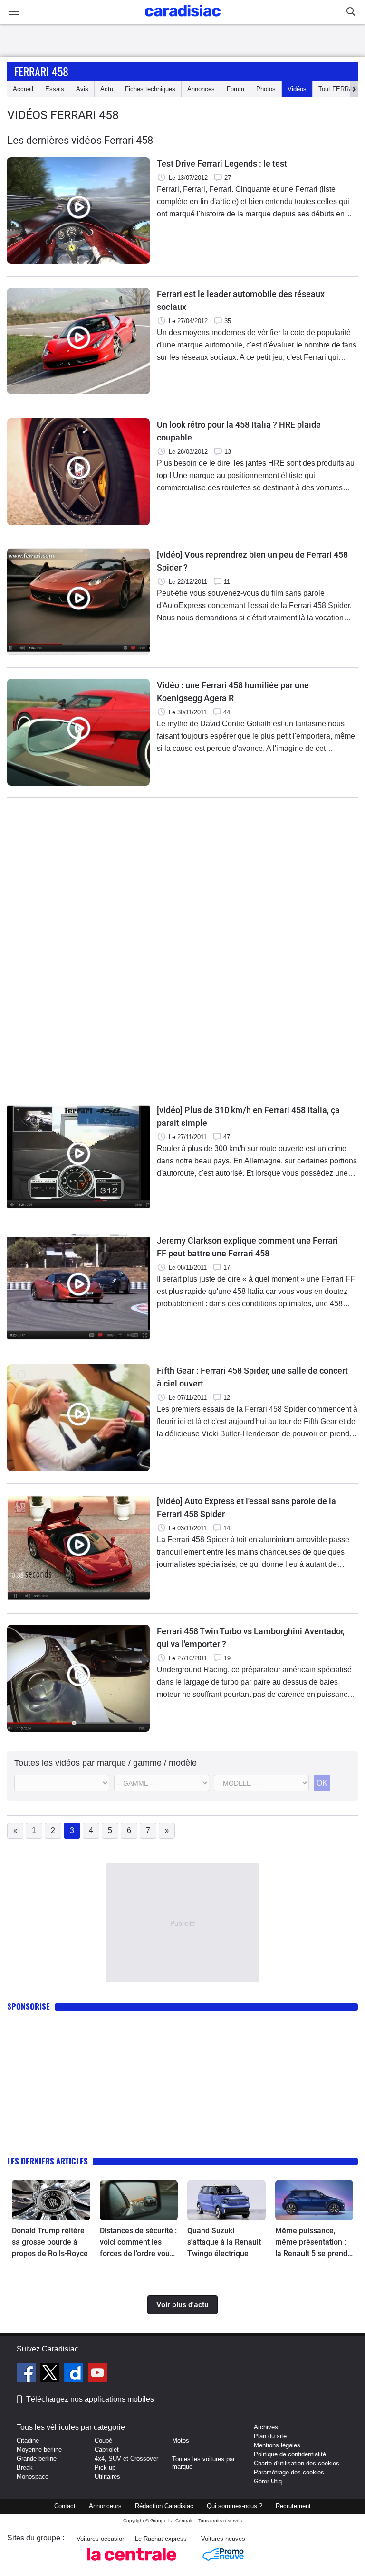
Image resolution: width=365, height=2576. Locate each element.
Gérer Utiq (268, 2481)
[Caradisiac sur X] (51, 2374)
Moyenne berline (39, 2450)
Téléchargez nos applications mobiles (90, 2399)
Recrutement (293, 2506)
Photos (266, 89)
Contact (65, 2506)
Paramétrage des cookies (289, 2472)
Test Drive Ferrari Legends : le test (222, 164)
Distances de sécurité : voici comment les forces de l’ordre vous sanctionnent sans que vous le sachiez (138, 2243)
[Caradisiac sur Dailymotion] (75, 2374)
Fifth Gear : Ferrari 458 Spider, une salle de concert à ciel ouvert (252, 1377)
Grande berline (37, 2459)
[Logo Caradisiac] (183, 19)
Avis (82, 89)
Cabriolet (107, 2450)
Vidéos (297, 89)
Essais (55, 89)
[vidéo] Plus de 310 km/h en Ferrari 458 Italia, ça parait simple (248, 1116)
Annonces (201, 89)
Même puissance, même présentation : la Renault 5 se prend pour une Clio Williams (313, 2243)
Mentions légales (277, 2445)
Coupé (103, 2440)
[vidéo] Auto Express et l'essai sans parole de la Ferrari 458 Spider (246, 1508)
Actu (107, 89)
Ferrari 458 (41, 71)
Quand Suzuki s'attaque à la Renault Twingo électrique (224, 2242)
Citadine (28, 2440)
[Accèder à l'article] (51, 2200)
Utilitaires (107, 2477)
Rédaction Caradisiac (164, 2506)
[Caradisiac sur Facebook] (27, 2374)
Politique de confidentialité (290, 2454)
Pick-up (105, 2468)
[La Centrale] (132, 2563)
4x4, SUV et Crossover (126, 2459)
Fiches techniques (150, 89)
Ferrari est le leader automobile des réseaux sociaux (241, 300)
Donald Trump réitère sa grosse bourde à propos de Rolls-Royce (50, 2242)
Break (25, 2468)
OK (322, 1783)
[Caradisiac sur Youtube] (97, 2374)
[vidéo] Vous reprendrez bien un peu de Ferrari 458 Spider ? (252, 561)
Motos (181, 2440)
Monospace (33, 2477)
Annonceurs (105, 2506)
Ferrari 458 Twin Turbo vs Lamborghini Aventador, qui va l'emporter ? (251, 1638)
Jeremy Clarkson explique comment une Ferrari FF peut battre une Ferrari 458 (247, 1247)
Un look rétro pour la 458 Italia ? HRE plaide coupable (239, 431)
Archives (266, 2427)
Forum (235, 89)
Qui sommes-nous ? (235, 2506)
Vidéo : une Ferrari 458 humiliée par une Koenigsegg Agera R (233, 692)
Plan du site (270, 2436)
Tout (339, 89)
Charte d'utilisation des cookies (297, 2463)
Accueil (23, 89)
